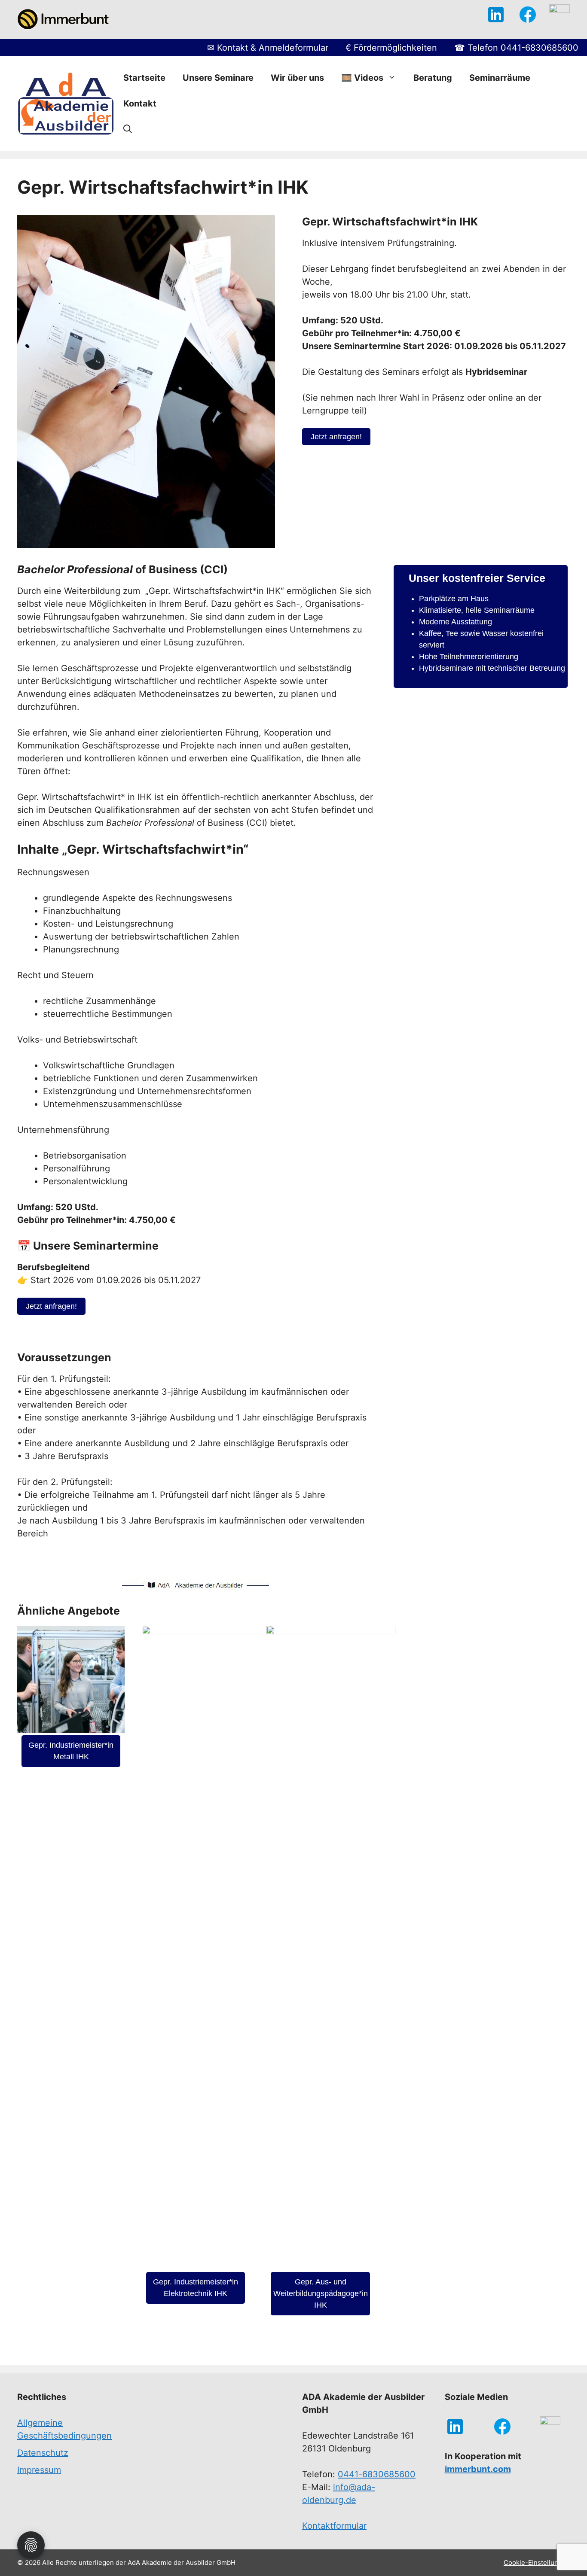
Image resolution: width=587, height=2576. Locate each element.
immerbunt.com (478, 2469)
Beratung (433, 78)
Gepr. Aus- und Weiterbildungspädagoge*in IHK (321, 2293)
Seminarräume (500, 78)
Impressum (39, 2470)
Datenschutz (43, 2453)
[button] (128, 129)
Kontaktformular (334, 2526)
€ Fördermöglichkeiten (391, 48)
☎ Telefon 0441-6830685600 (516, 48)
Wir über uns (297, 78)
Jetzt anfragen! (336, 437)
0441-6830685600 (377, 2474)
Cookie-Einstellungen (537, 2562)
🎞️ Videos (362, 78)
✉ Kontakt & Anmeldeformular (268, 48)
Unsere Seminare (218, 78)
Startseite (144, 78)
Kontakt (140, 103)
